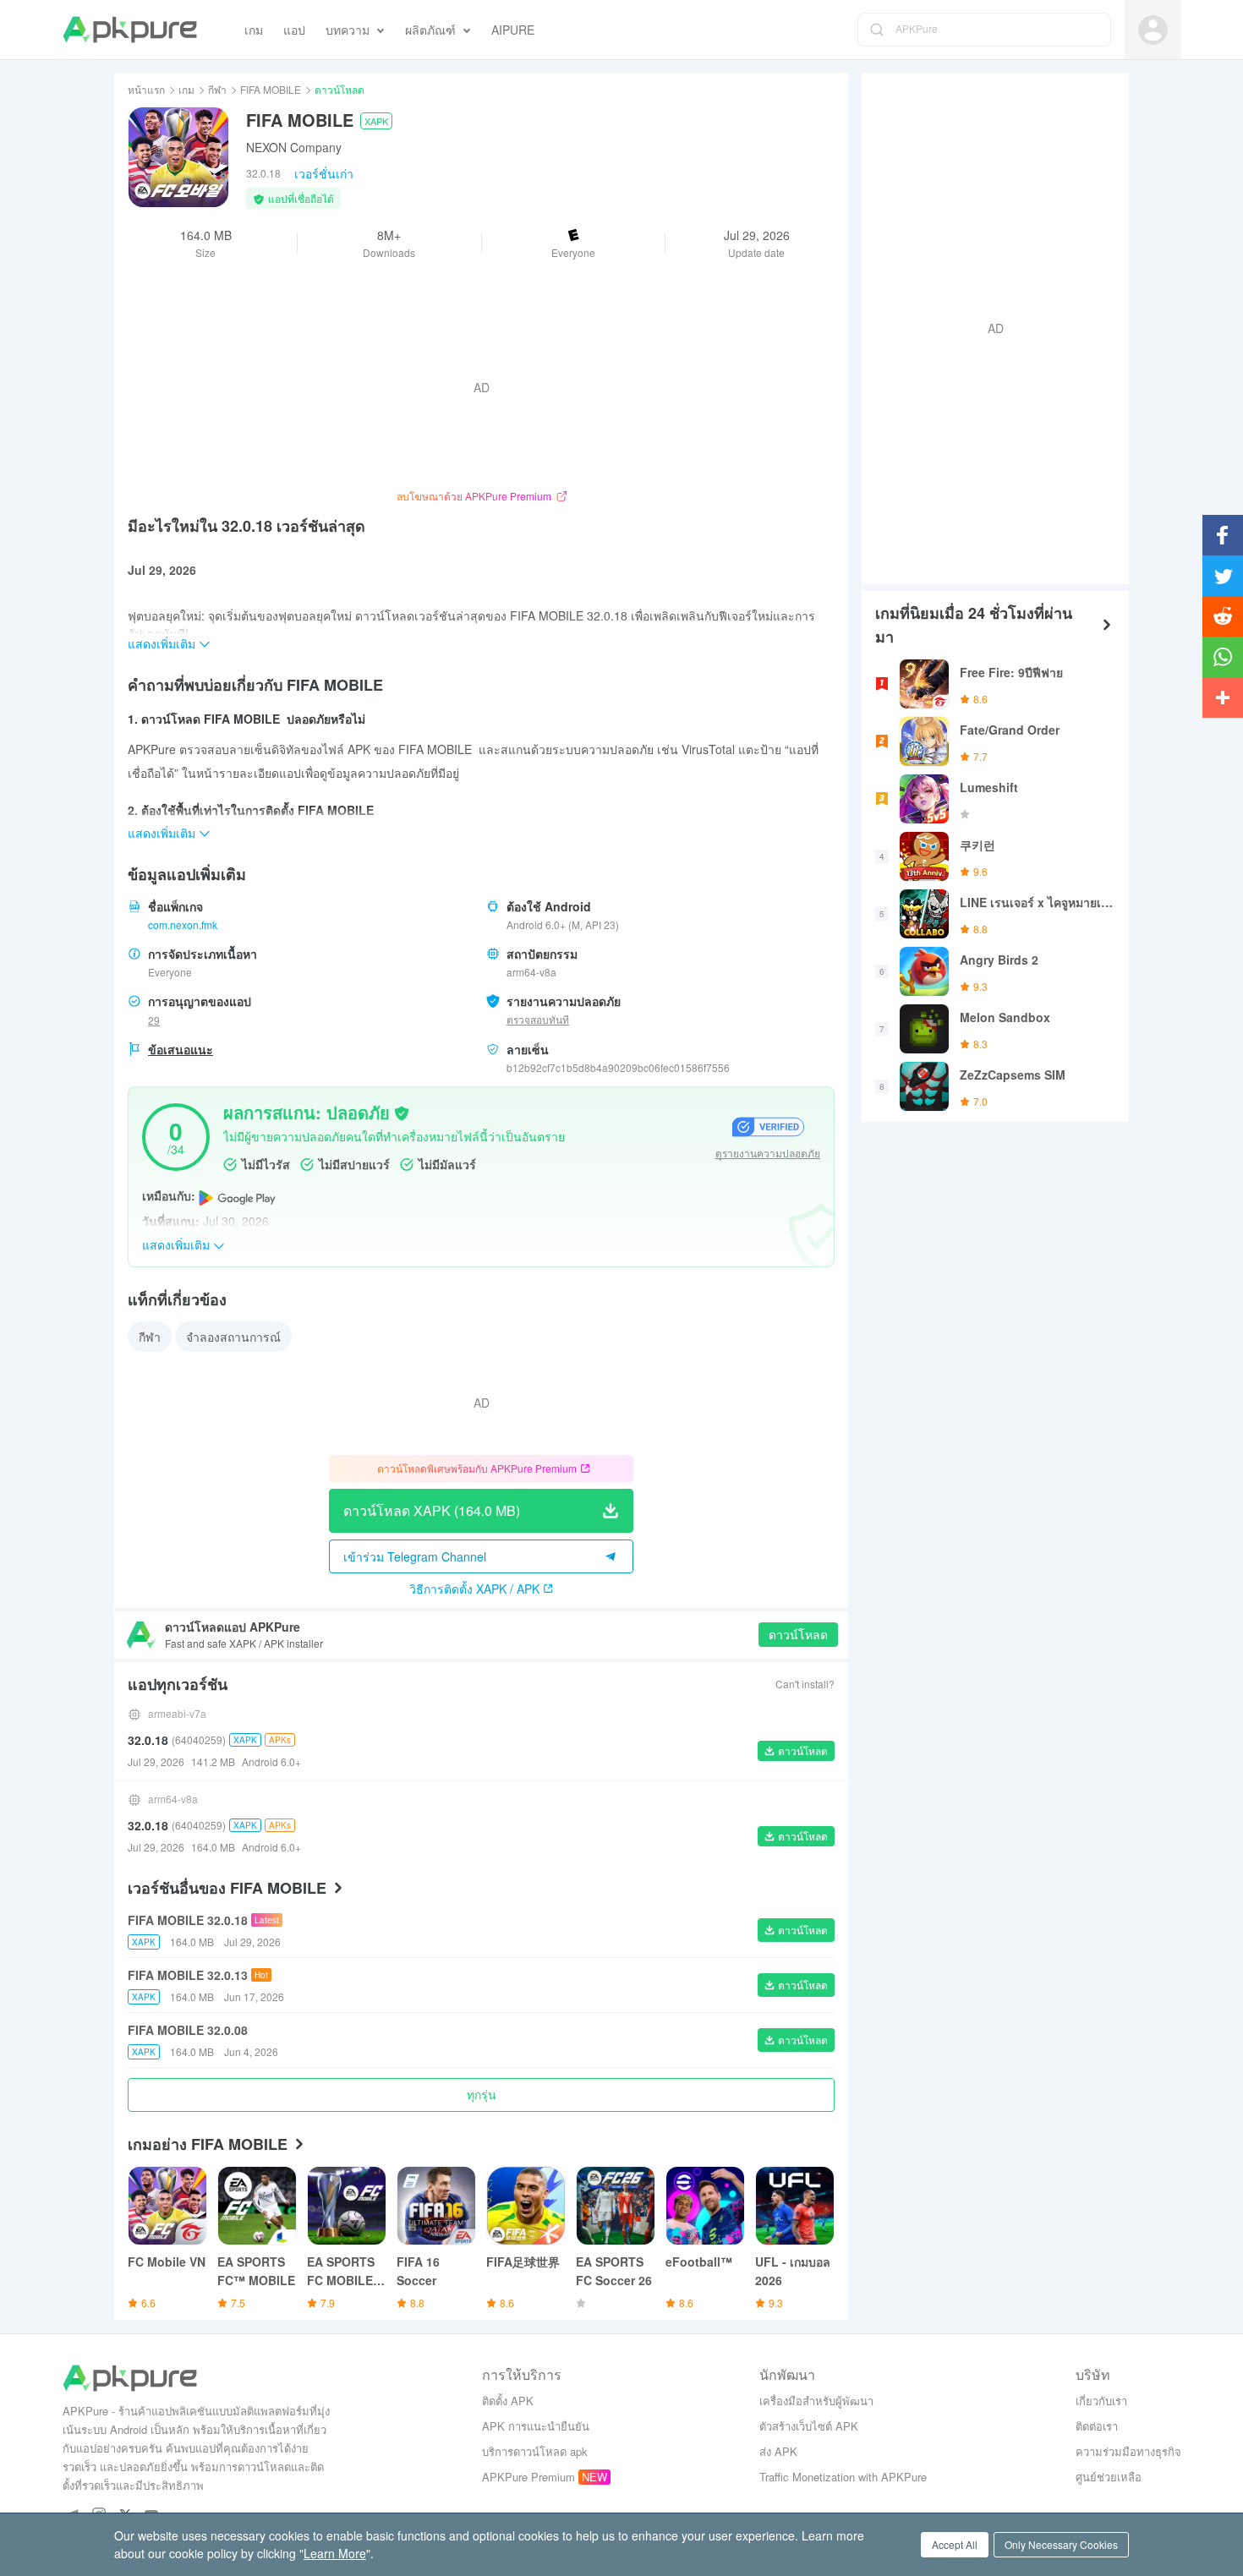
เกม (186, 89)
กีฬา (217, 89)
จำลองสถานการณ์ (233, 1337)
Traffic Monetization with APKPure (843, 2477)
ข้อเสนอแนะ (181, 1049)
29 (154, 1020)
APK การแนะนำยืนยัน (536, 2426)
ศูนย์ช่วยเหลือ (1109, 2477)
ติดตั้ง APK (508, 2401)
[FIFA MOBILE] (178, 157)
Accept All (955, 2544)
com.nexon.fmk (183, 924)
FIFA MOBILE (271, 89)
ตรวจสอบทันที (538, 1019)
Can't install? (805, 1684)
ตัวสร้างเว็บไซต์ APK (809, 2426)
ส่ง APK (778, 2451)
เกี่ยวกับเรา (1101, 2401)
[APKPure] (130, 30)
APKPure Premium (528, 2477)
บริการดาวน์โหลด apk (535, 2451)
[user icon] (1153, 30)
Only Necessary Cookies (1061, 2544)
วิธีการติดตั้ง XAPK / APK (474, 1589)
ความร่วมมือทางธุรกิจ (1128, 2451)
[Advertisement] (988, 326)
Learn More (335, 2553)
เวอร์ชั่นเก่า (324, 173)
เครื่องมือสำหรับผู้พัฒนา (816, 2401)
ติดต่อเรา (1097, 2426)
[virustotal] (402, 1112)
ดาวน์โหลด (798, 1634)
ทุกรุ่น (482, 2094)
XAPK (376, 121)
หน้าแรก (146, 89)
